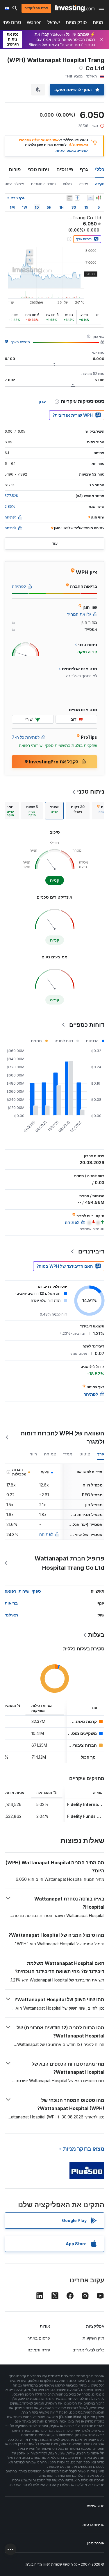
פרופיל (83, 184)
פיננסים (65, 169)
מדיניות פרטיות (93, 2524)
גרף (84, 169)
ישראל (54, 22)
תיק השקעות (93, 2338)
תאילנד (11, 1615)
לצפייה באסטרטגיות (72, 150)
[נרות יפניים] (99, 198)
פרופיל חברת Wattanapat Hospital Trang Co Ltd (69, 1563)
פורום (15, 169)
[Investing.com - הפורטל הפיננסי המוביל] (75, 8)
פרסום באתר (39, 2338)
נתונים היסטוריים (43, 184)
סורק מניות (76, 22)
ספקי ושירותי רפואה (23, 1591)
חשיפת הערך (20, 342)
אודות (45, 2326)
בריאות (11, 1603)
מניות (98, 22)
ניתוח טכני (39, 169)
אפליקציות (95, 2326)
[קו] (90, 198)
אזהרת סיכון (96, 2543)
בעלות (67, 184)
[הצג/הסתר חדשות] (70, 198)
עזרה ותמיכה (39, 2350)
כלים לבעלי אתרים (88, 2350)
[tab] (78, 811)
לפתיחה (46, 1534)
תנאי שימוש (96, 2506)
